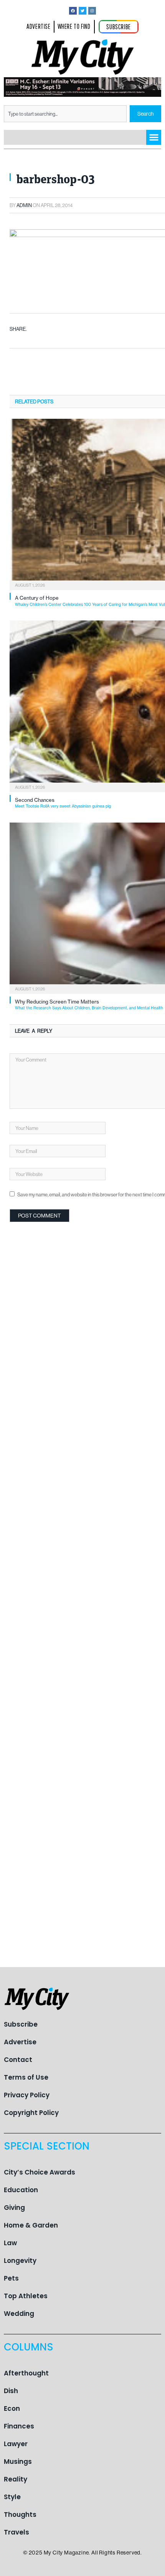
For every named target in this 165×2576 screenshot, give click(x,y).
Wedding (19, 2314)
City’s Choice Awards (40, 2172)
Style (12, 2497)
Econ (12, 2408)
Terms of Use (26, 2077)
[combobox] (65, 114)
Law (10, 2243)
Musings (18, 2462)
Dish (11, 2391)
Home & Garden (31, 2225)
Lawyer (16, 2444)
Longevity (20, 2261)
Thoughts (20, 2515)
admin (24, 205)
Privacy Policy (27, 2095)
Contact (18, 2060)
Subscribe (21, 2024)
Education (21, 2190)
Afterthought (26, 2373)
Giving (14, 2208)
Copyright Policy (31, 2113)
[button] (154, 137)
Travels (16, 2532)
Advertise (20, 2042)
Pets (11, 2278)
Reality (16, 2479)
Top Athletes (26, 2296)
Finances (19, 2426)
